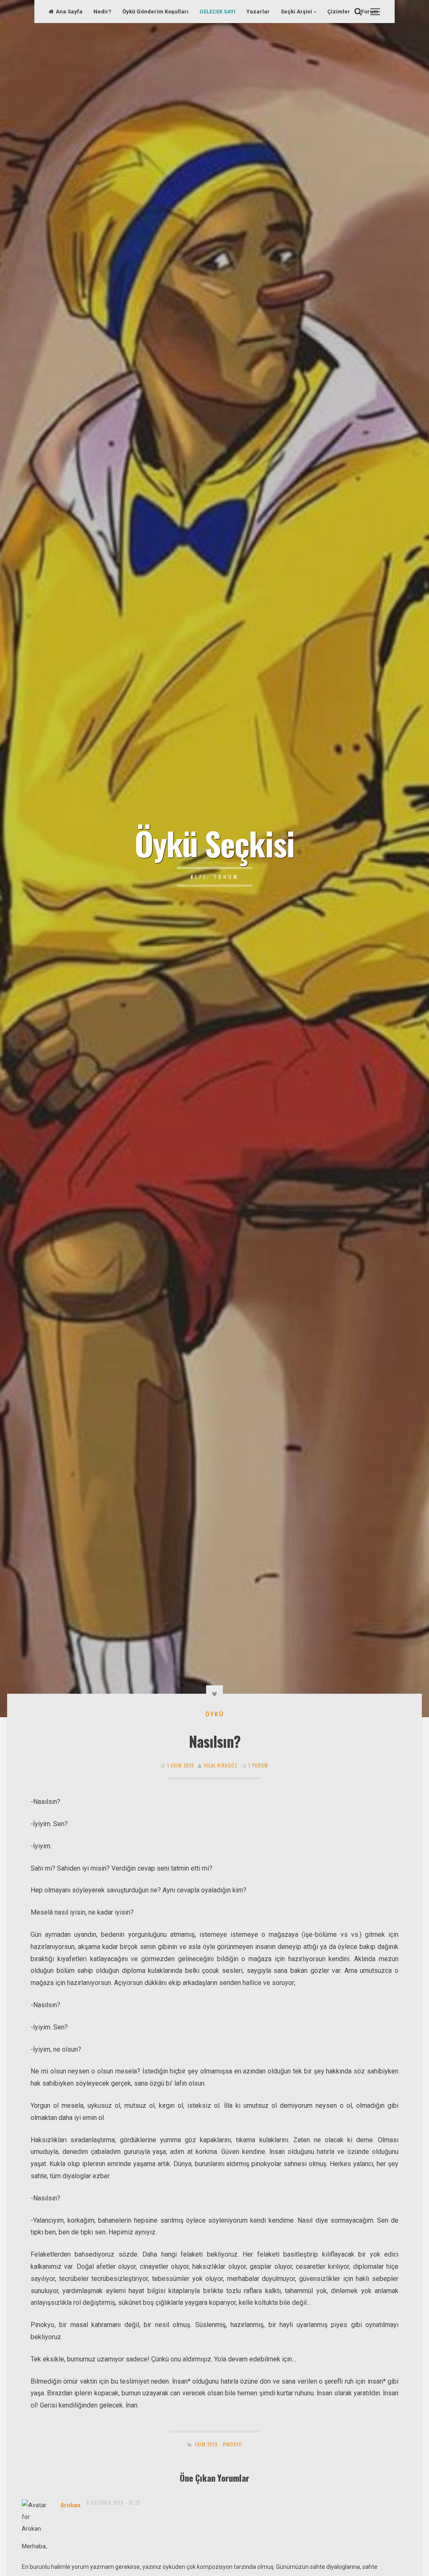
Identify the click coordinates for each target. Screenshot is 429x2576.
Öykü (215, 1714)
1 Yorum (258, 1765)
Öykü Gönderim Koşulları (155, 12)
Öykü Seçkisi (214, 843)
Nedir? (102, 12)
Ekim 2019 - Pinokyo (218, 2444)
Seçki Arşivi (296, 12)
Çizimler (339, 12)
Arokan (70, 2505)
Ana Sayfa (69, 12)
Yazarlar (258, 12)
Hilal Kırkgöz (221, 1765)
